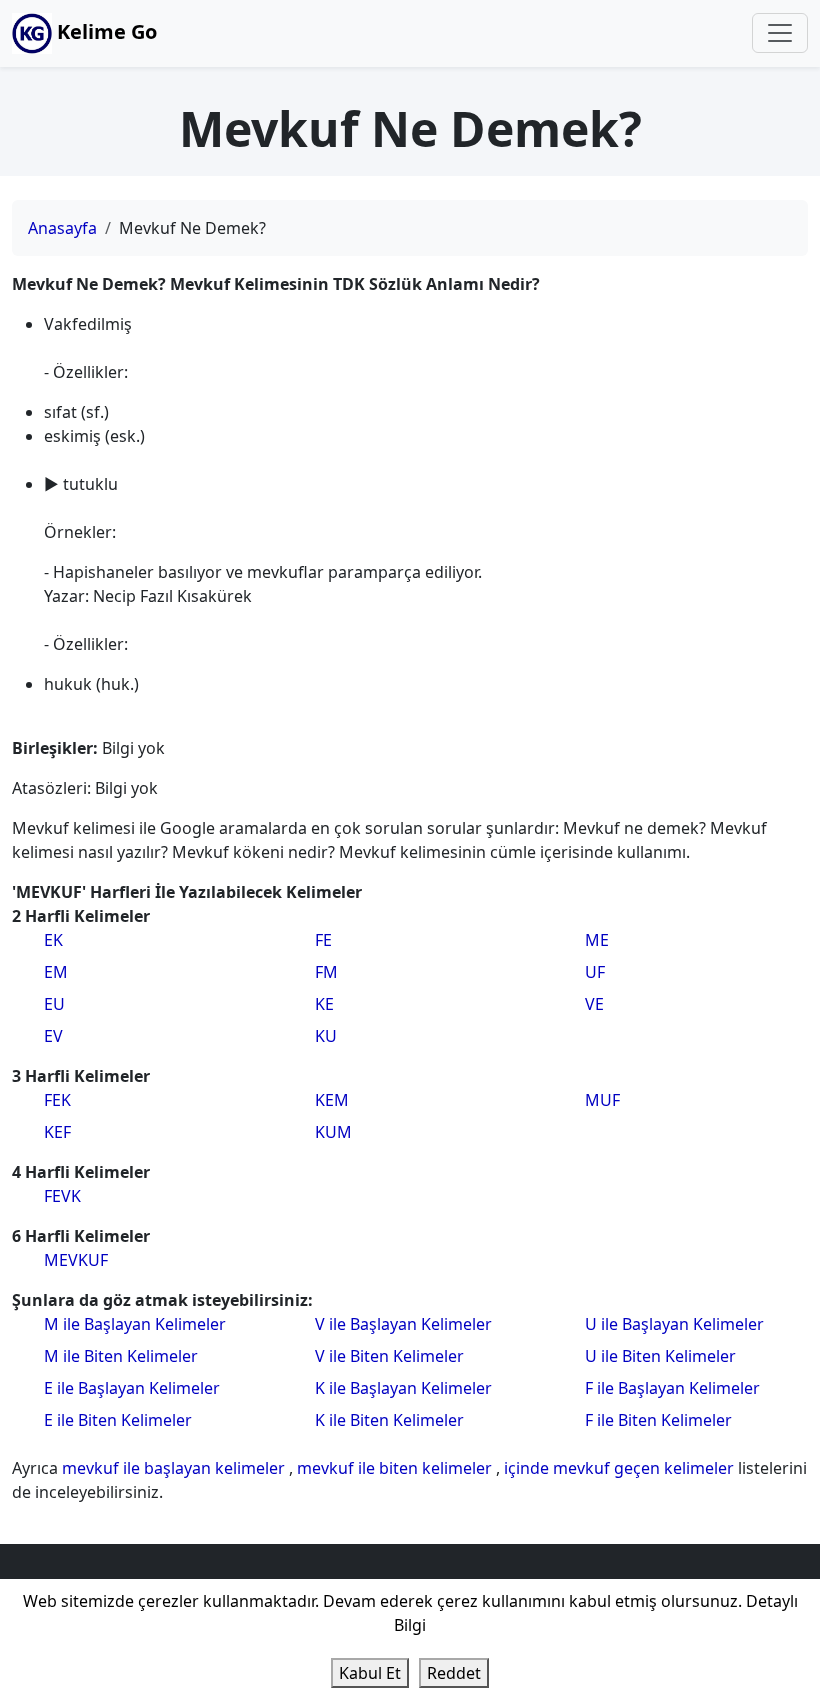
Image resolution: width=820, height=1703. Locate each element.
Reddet (454, 1673)
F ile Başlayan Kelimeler (672, 1388)
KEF (57, 1132)
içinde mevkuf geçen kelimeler (621, 1468)
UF (595, 972)
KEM (332, 1100)
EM (56, 972)
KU (326, 1036)
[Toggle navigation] (780, 33)
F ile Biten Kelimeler (658, 1420)
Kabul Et (370, 1673)
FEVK (62, 1196)
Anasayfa (62, 228)
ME (597, 940)
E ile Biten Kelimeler (118, 1420)
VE (594, 1004)
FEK (57, 1100)
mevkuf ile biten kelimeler (396, 1468)
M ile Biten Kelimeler (121, 1356)
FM (326, 972)
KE (324, 1004)
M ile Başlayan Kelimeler (135, 1324)
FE (323, 940)
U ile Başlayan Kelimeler (674, 1324)
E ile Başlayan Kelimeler (132, 1388)
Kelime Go (104, 31)
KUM (333, 1132)
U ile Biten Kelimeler (660, 1356)
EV (53, 1036)
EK (53, 940)
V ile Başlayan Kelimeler (403, 1324)
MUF (602, 1100)
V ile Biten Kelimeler (389, 1356)
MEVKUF (76, 1260)
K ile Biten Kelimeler (389, 1420)
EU (54, 1004)
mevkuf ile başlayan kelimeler (175, 1468)
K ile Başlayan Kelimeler (403, 1388)
